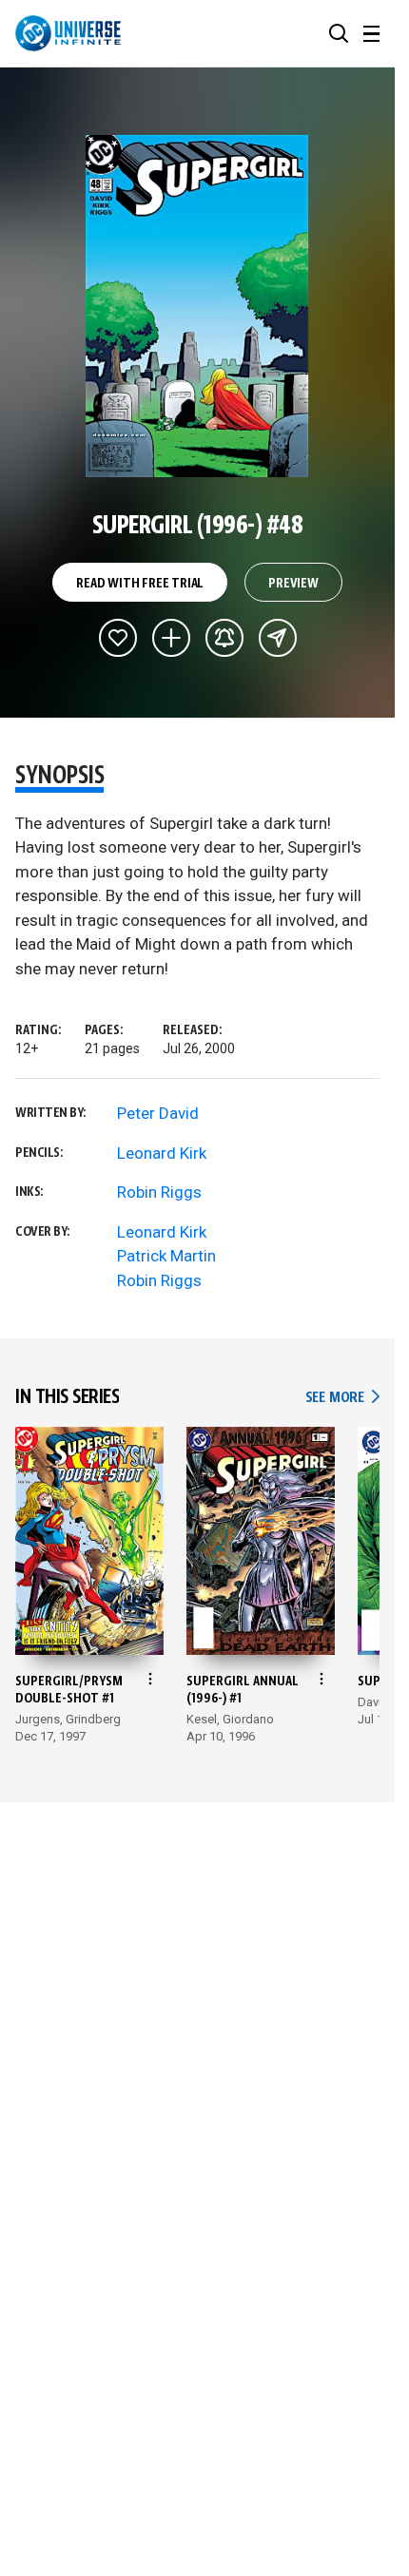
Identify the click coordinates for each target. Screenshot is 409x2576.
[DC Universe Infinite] (68, 33)
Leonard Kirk (162, 1153)
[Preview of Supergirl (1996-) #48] (197, 306)
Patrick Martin (166, 1256)
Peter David (158, 1113)
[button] (339, 33)
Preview (293, 584)
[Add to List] (171, 638)
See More (342, 1398)
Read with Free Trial (140, 584)
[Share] (278, 638)
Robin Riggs (159, 1192)
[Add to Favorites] (118, 638)
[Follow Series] (224, 638)
